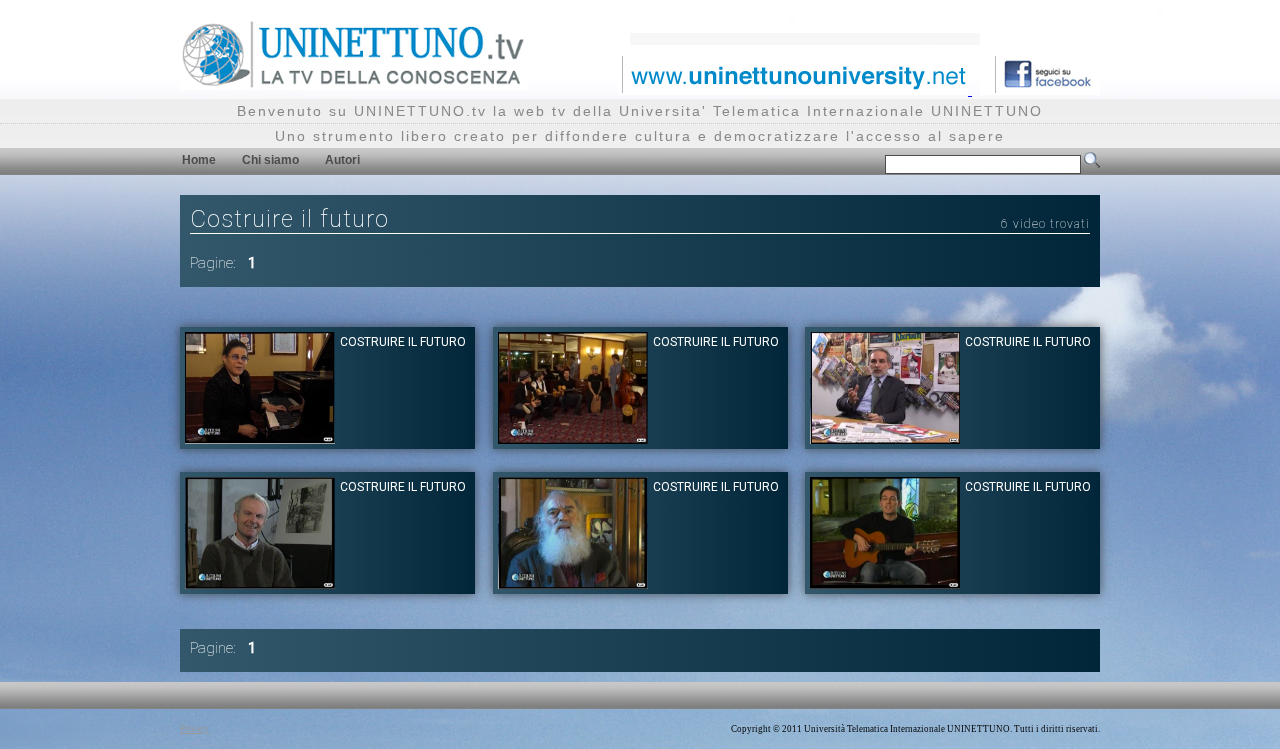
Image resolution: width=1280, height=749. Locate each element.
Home (199, 160)
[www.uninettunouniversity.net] (795, 89)
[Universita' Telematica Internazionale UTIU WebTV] (354, 84)
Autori (342, 160)
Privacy (194, 729)
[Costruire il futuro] (260, 438)
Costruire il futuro (403, 342)
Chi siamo (270, 160)
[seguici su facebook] (1040, 89)
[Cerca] (1092, 164)
